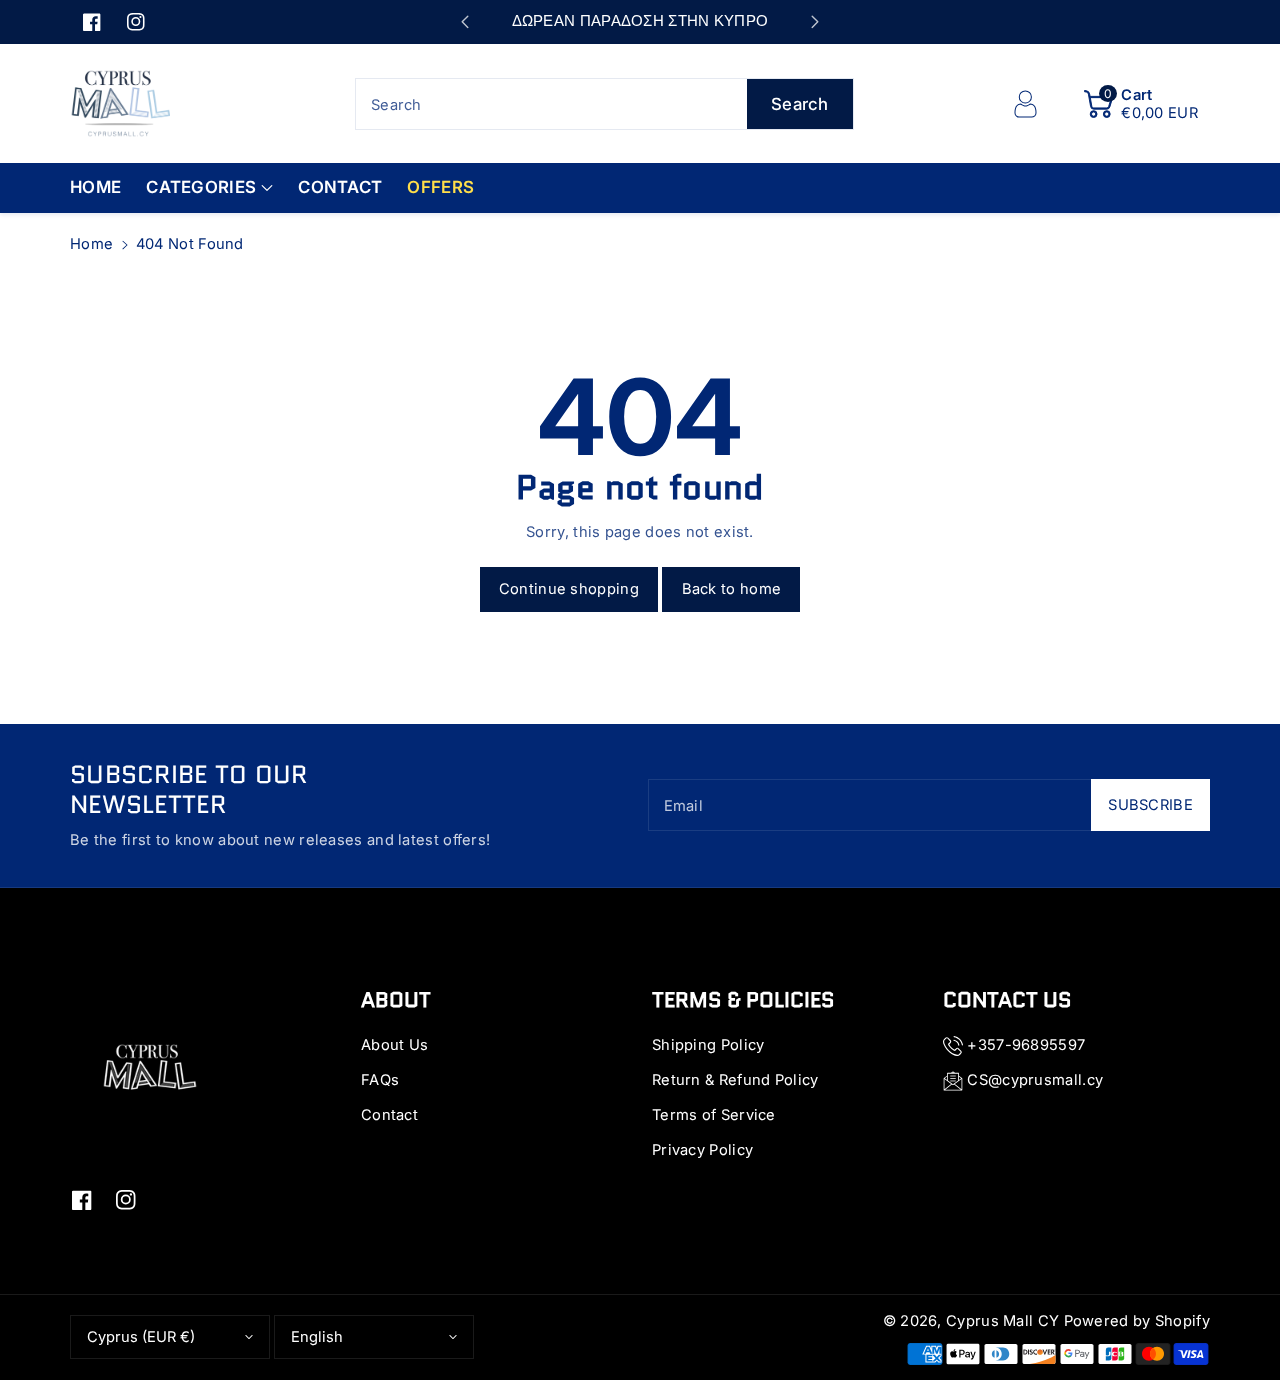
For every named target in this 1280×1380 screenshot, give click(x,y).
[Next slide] (815, 22)
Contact (389, 1115)
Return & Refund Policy (735, 1080)
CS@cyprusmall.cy (1035, 1080)
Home (91, 244)
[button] (1141, 104)
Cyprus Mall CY (1002, 1321)
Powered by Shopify (1137, 1321)
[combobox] (604, 104)
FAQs (380, 1080)
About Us (394, 1045)
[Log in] (1025, 104)
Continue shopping (569, 589)
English (317, 1337)
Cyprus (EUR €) (141, 1337)
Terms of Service (714, 1115)
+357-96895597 (1026, 1045)
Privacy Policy (702, 1150)
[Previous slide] (465, 22)
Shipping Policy (708, 1045)
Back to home (732, 589)
